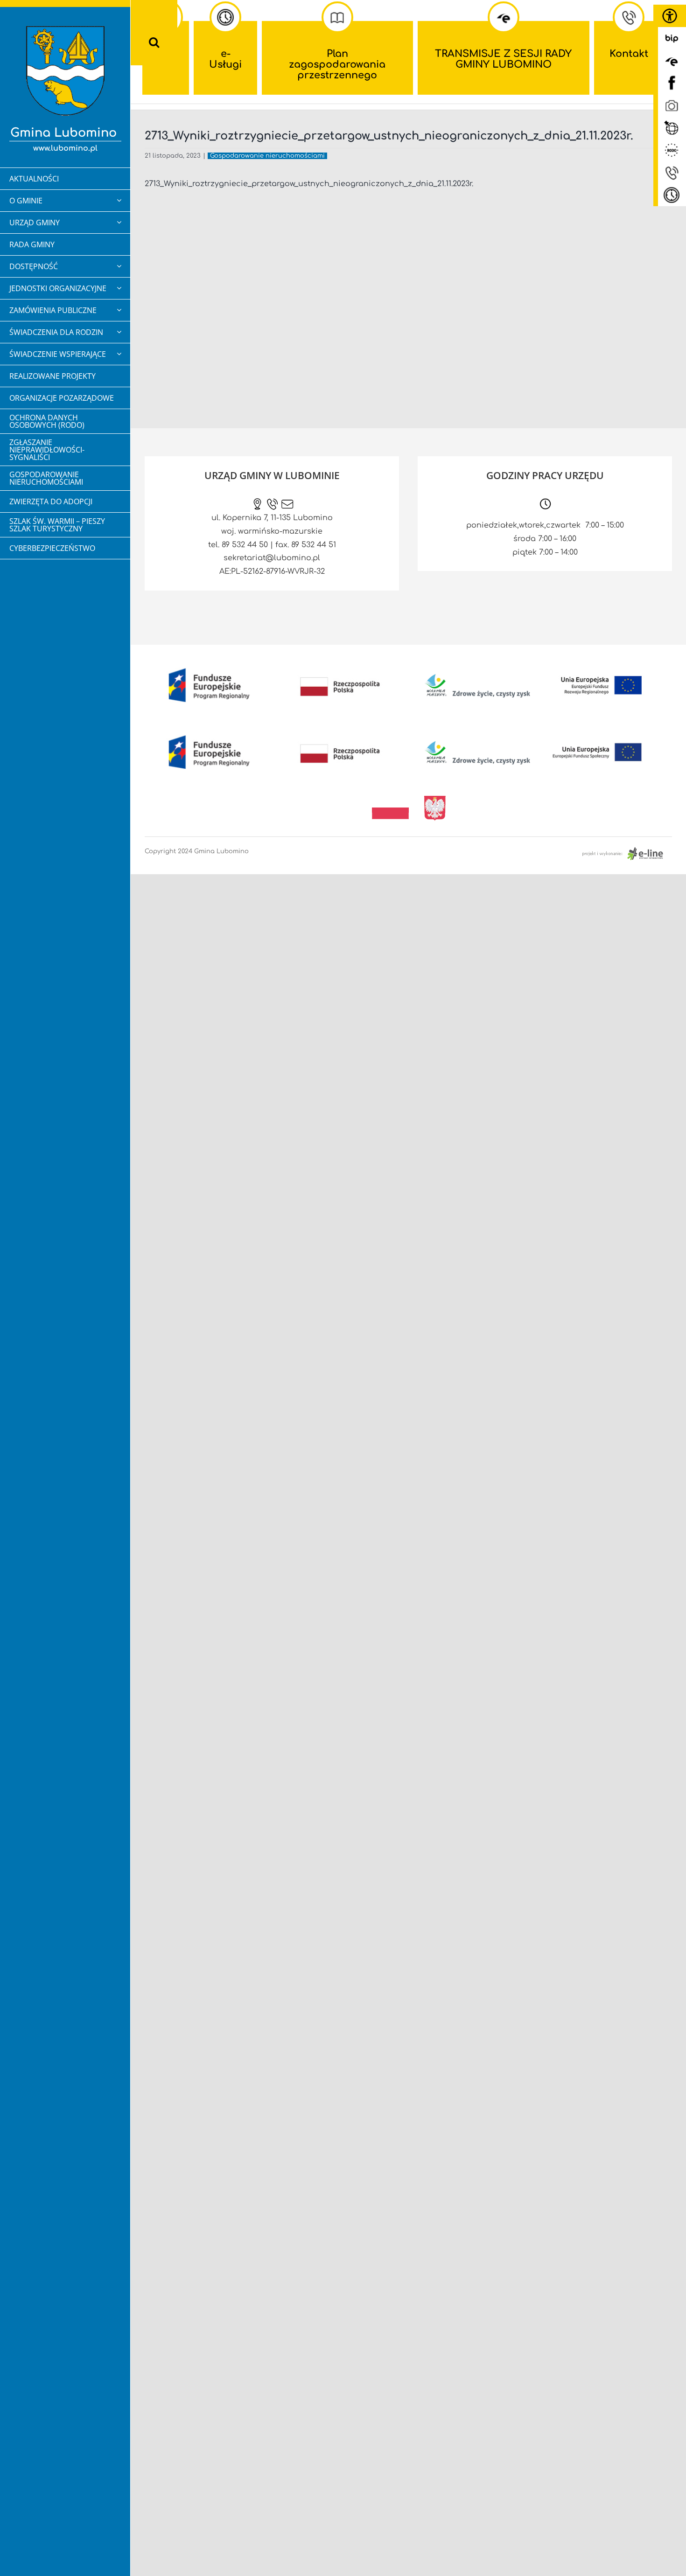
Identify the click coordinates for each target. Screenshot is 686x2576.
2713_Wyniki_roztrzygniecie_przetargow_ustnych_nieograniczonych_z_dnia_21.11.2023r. (309, 184)
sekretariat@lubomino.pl (272, 558)
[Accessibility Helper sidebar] (670, 16)
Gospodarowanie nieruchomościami (267, 156)
